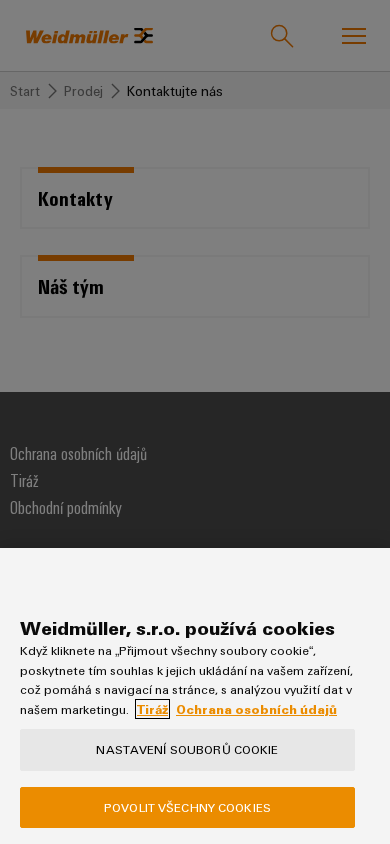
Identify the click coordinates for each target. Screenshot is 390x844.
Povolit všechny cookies (187, 807)
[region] (195, 696)
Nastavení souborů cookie (187, 749)
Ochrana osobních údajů (256, 709)
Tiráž (152, 709)
